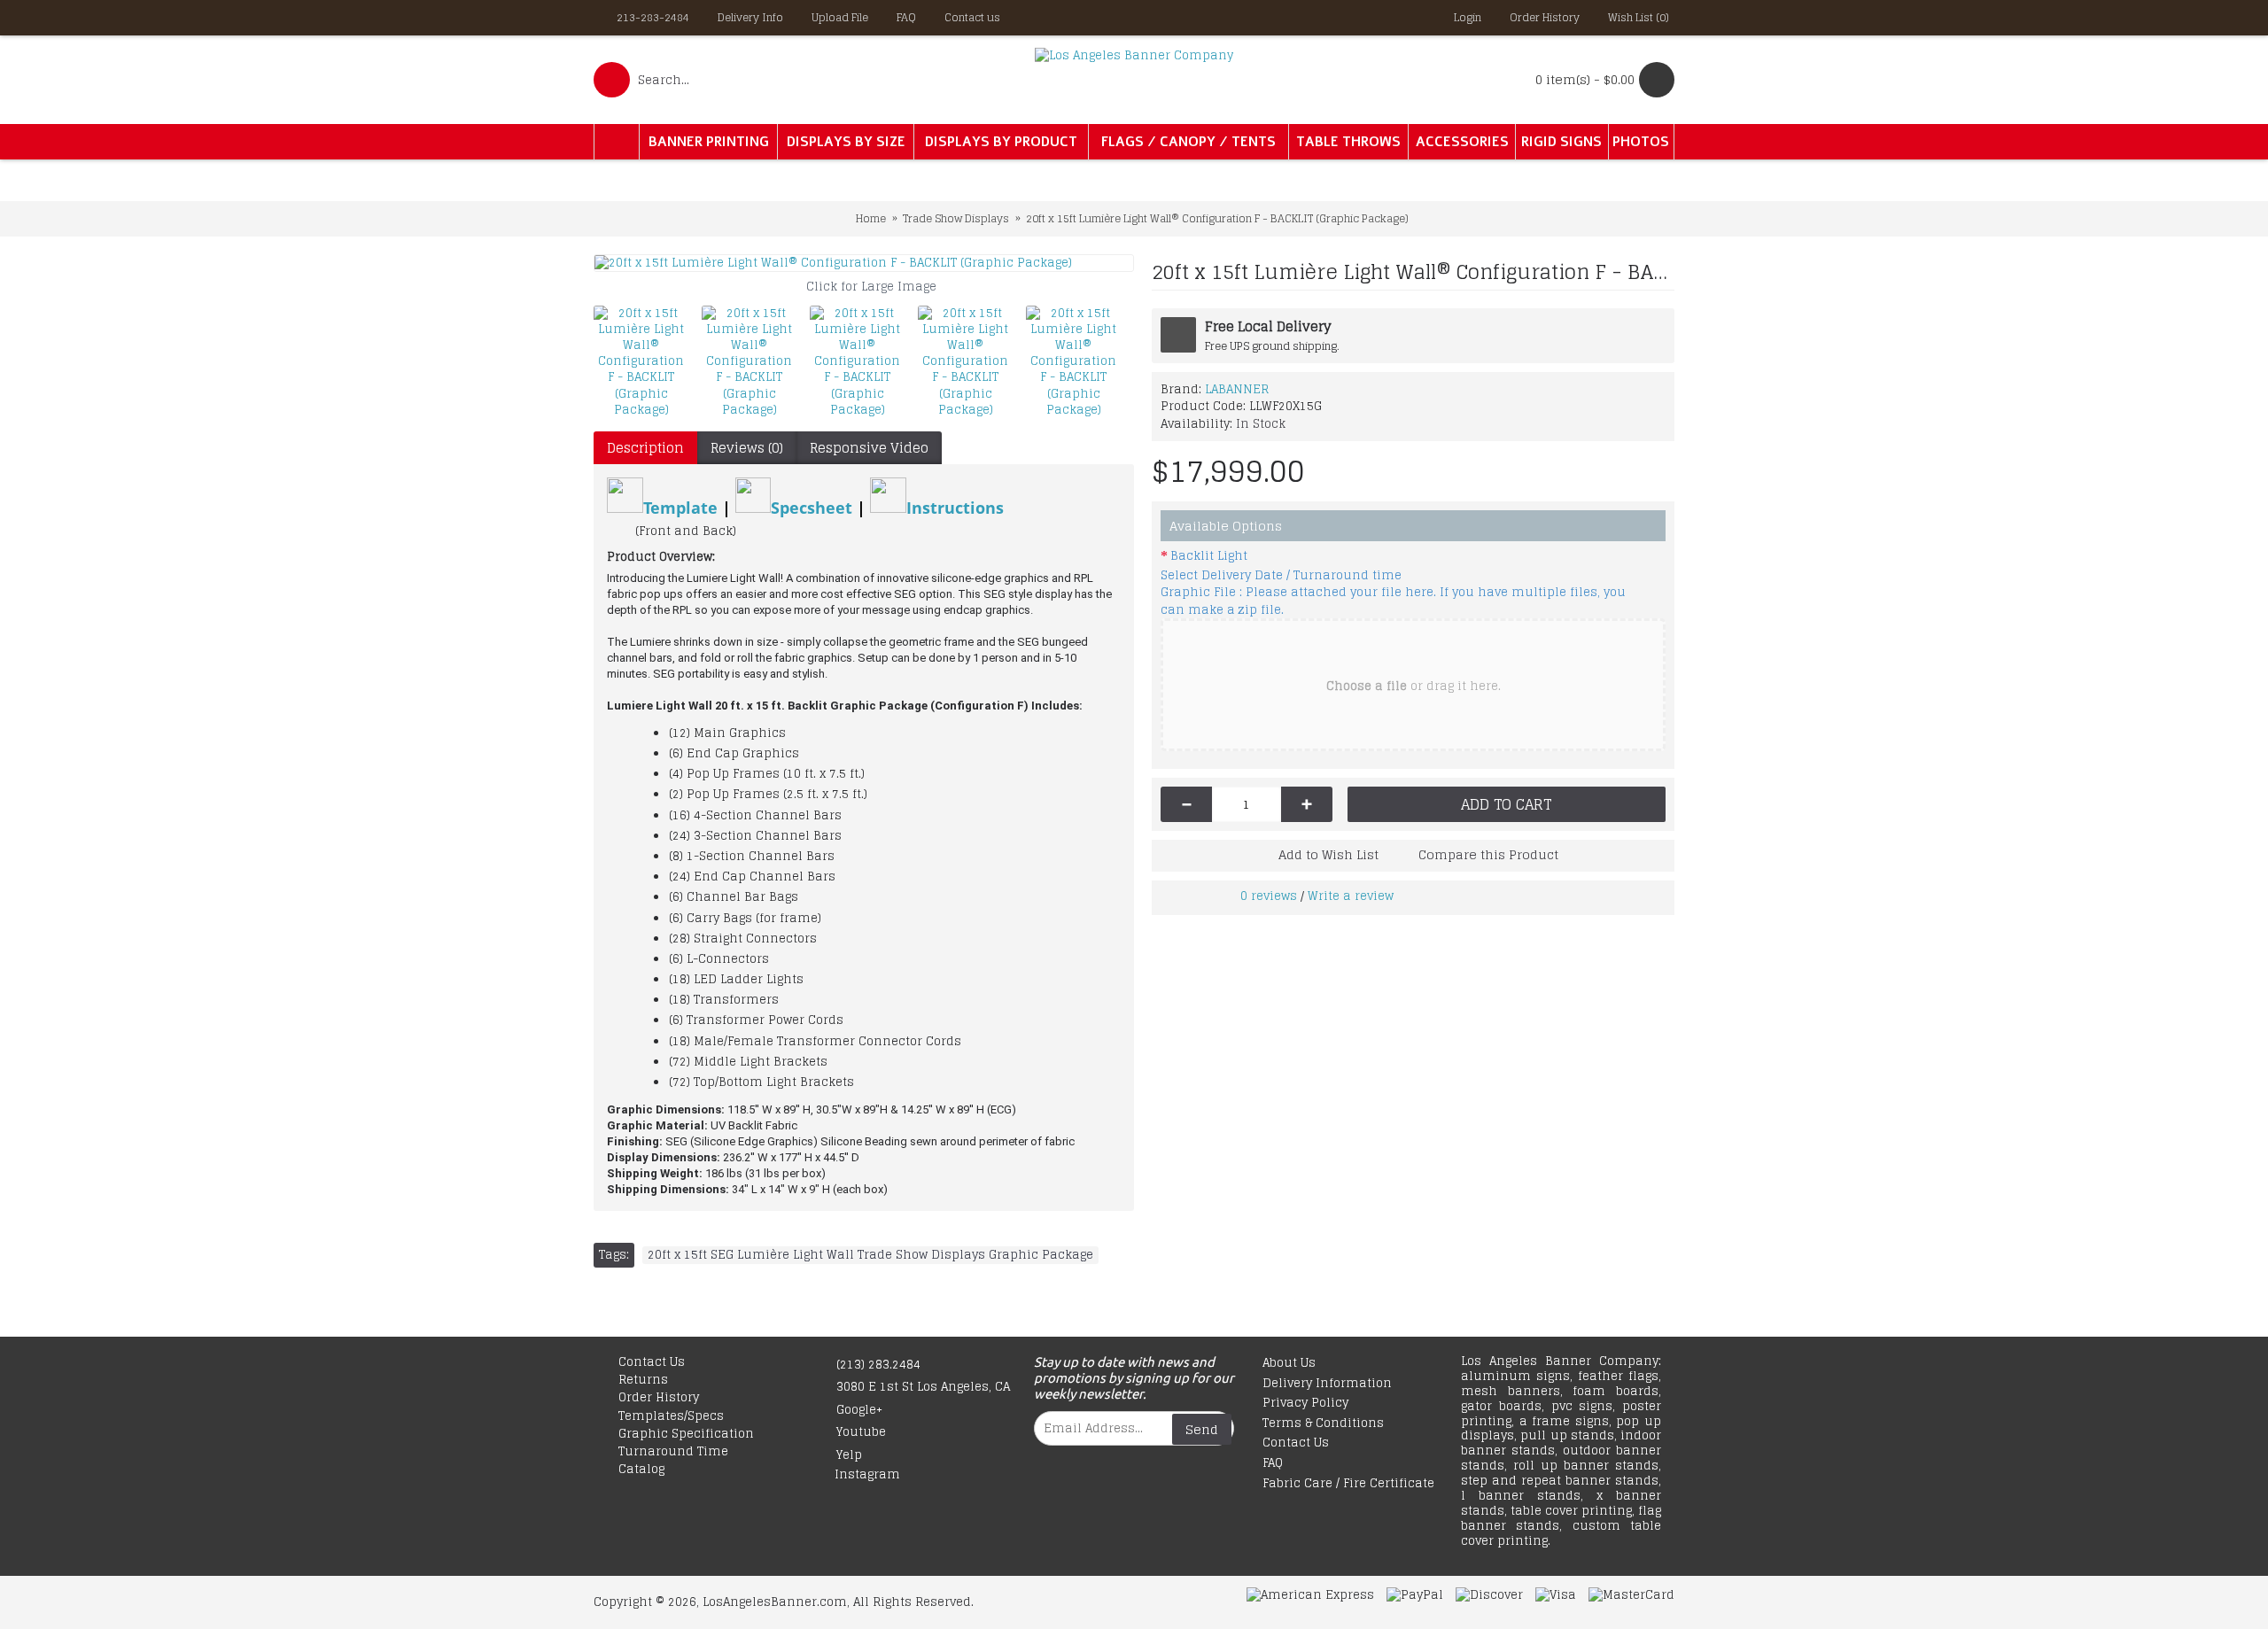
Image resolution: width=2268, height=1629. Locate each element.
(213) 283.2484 (878, 1365)
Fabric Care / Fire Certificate (1348, 1484)
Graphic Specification (686, 1434)
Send (1202, 1429)
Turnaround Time (673, 1452)
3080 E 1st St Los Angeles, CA (923, 1387)
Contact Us (652, 1362)
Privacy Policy (1305, 1404)
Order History (659, 1398)
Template (680, 507)
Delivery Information (1327, 1384)
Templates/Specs (671, 1416)
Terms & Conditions (1323, 1424)
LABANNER (1237, 389)
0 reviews (1269, 896)
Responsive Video (869, 448)
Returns (643, 1380)
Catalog (641, 1470)
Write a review (1351, 896)
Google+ (859, 1410)
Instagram (867, 1475)
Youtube (861, 1432)
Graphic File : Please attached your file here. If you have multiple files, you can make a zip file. (1393, 601)
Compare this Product (1488, 854)
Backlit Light (1209, 556)
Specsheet (814, 507)
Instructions (955, 507)
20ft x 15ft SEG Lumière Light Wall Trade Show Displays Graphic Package (870, 1255)
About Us (1289, 1364)
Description (645, 448)
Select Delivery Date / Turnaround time (1281, 576)
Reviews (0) (747, 448)
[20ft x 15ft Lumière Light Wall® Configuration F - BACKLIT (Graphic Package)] (864, 263)
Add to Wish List (1328, 854)
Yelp (849, 1455)
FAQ (1273, 1464)
